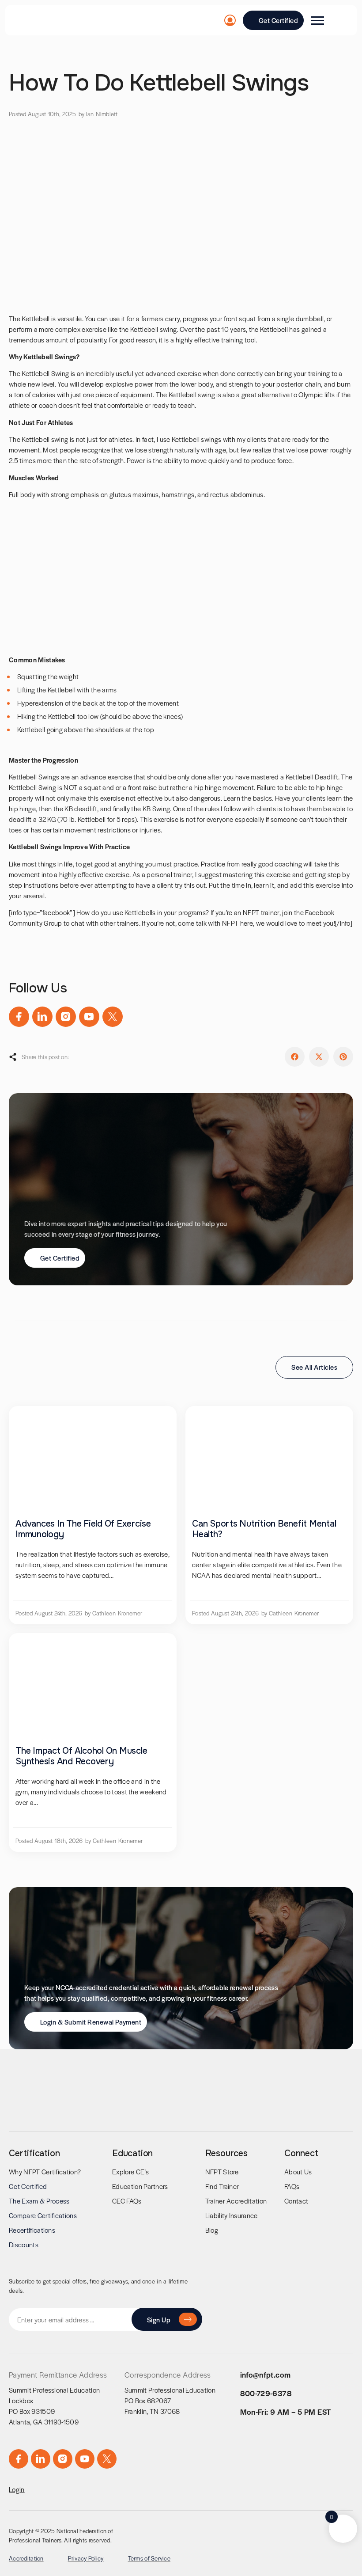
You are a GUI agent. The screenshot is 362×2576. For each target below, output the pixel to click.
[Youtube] (89, 1017)
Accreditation (26, 2558)
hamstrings (178, 494)
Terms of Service (149, 2558)
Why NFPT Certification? (45, 2171)
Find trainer (222, 2186)
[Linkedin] (42, 1017)
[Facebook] (19, 1017)
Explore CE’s (130, 2171)
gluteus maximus (134, 494)
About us (298, 2171)
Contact (296, 2201)
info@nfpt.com (266, 2375)
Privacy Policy (86, 2558)
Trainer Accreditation (236, 2201)
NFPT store (222, 2171)
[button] (295, 1057)
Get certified (28, 2186)
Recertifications (32, 2230)
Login (17, 2489)
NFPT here (238, 923)
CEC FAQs (127, 2201)
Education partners (140, 2186)
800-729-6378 (266, 2393)
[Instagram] (66, 1017)
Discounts (24, 2244)
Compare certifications (43, 2215)
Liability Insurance (232, 2215)
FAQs (292, 2186)
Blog (212, 2230)
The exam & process (39, 2201)
